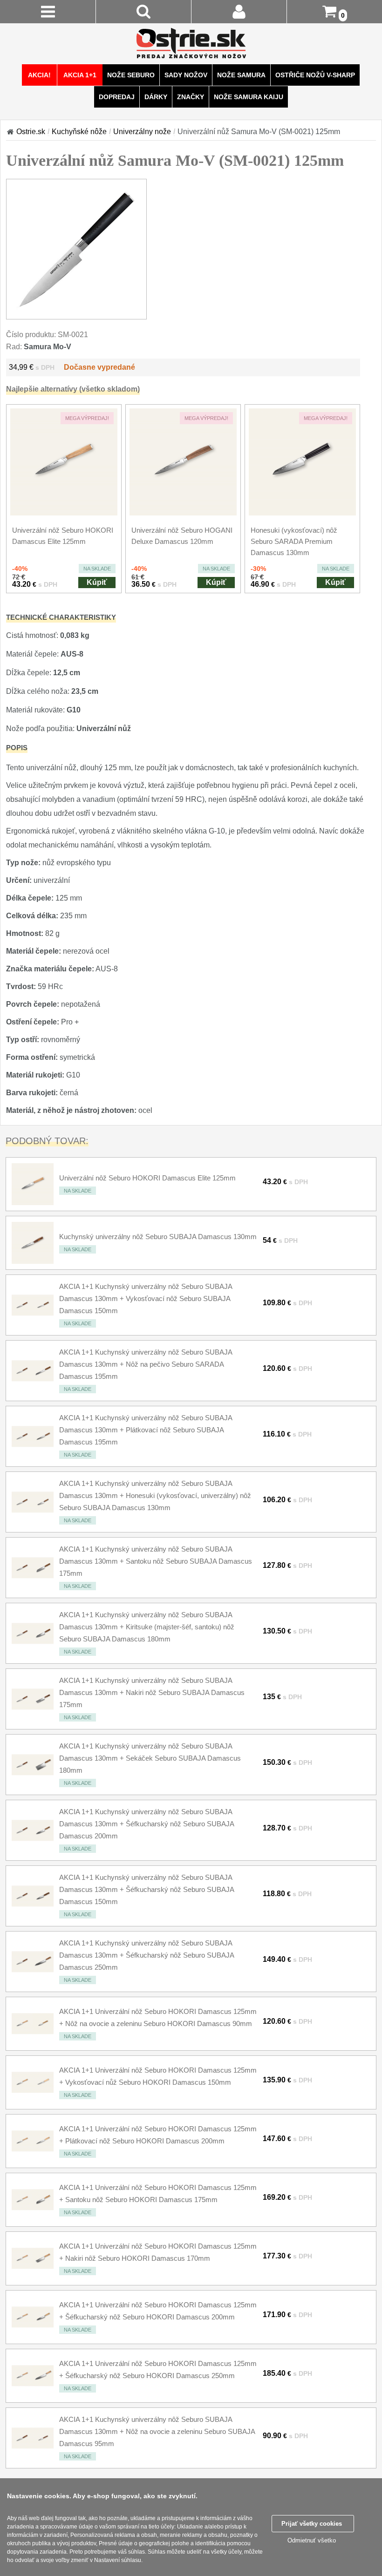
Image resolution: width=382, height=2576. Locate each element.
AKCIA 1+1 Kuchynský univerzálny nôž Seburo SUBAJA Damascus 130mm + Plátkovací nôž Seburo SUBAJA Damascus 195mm (146, 1430)
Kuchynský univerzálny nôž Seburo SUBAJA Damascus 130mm (158, 1237)
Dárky (156, 97)
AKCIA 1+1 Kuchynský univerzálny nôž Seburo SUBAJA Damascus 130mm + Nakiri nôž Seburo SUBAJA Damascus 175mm (152, 1692)
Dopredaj (117, 97)
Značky (191, 97)
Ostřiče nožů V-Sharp (315, 75)
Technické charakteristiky (61, 617)
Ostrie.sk (31, 132)
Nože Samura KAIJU (249, 97)
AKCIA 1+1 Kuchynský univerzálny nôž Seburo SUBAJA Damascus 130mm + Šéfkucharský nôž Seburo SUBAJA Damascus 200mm (147, 1824)
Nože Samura (241, 75)
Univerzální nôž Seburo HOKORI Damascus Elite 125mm (147, 1178)
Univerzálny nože (142, 132)
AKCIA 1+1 (80, 75)
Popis (17, 748)
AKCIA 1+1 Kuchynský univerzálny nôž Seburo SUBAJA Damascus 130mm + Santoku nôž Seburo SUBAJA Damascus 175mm (156, 1561)
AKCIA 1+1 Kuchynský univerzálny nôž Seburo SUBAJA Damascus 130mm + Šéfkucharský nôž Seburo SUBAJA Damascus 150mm (147, 1889)
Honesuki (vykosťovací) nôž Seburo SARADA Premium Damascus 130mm (294, 541)
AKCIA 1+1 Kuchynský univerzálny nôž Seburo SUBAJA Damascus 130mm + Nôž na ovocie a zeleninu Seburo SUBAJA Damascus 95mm (157, 2431)
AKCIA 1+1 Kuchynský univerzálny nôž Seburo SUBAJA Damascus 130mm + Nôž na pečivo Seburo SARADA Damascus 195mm (146, 1364)
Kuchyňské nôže (79, 132)
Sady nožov (186, 75)
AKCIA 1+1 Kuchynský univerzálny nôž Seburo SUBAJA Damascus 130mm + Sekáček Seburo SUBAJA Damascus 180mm (150, 1758)
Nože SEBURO (131, 75)
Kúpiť (97, 582)
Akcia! (39, 75)
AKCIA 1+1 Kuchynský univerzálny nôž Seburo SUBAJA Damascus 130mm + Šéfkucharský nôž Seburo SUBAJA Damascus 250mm (147, 1955)
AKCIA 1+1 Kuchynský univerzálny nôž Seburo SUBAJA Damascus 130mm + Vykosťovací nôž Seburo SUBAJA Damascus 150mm (146, 1298)
